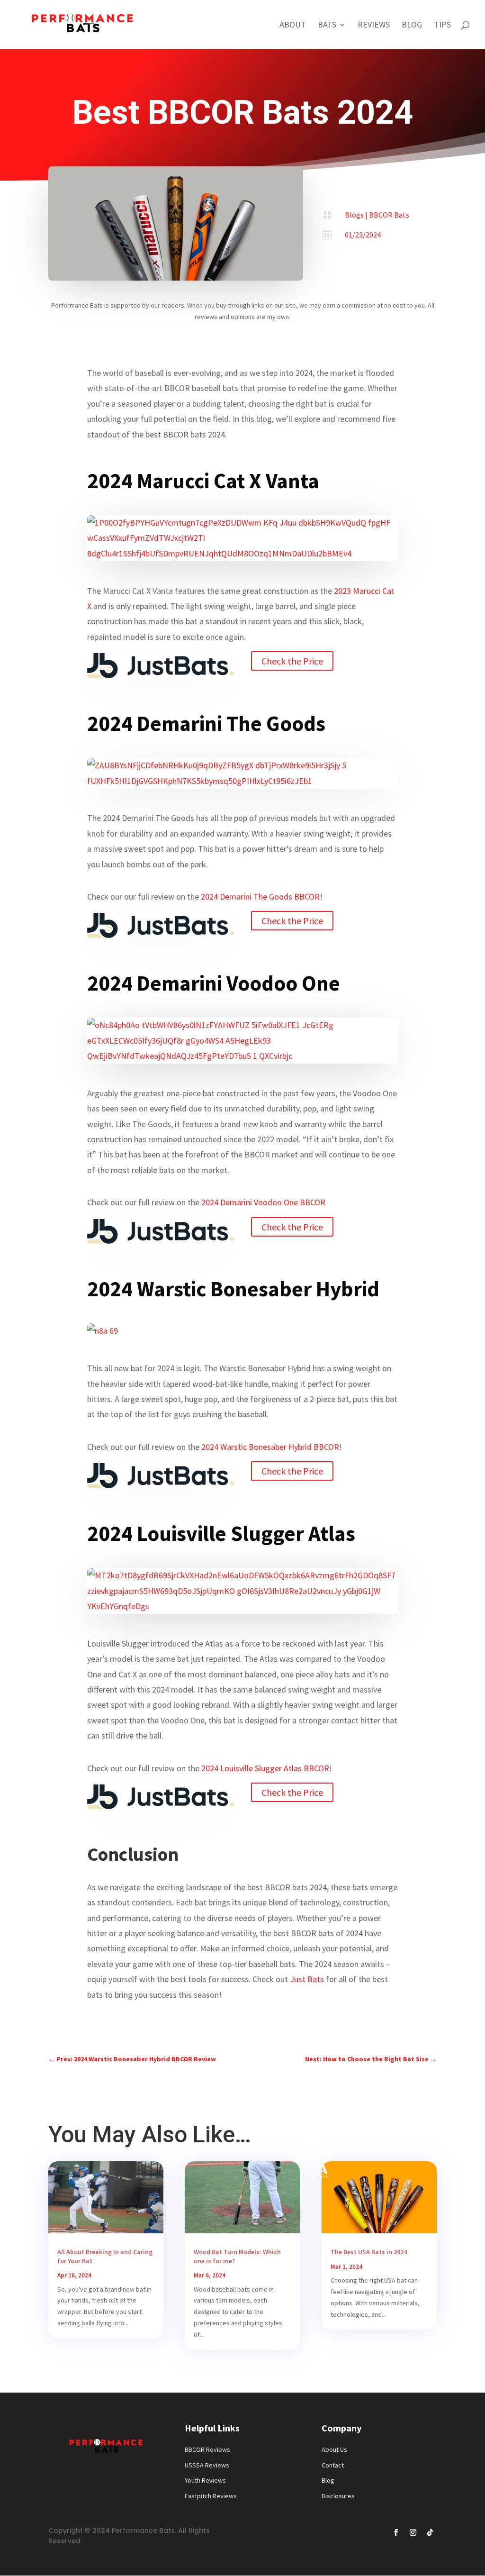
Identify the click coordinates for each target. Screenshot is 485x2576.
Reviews (374, 26)
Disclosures (338, 2496)
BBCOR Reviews (207, 2449)
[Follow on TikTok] (430, 2532)
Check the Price (292, 661)
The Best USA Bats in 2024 (369, 2252)
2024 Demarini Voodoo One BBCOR (263, 1202)
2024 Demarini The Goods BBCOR (260, 897)
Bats (327, 26)
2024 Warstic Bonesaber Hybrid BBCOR (270, 1447)
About (293, 26)
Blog (412, 26)
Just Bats (307, 1979)
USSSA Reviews (207, 2465)
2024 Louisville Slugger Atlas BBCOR (265, 1768)
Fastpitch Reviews (211, 2496)
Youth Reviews (205, 2480)
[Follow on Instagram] (413, 2532)
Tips (442, 26)
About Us (334, 2449)
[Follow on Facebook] (396, 2532)
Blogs (354, 215)
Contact (333, 2465)
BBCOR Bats (389, 215)
